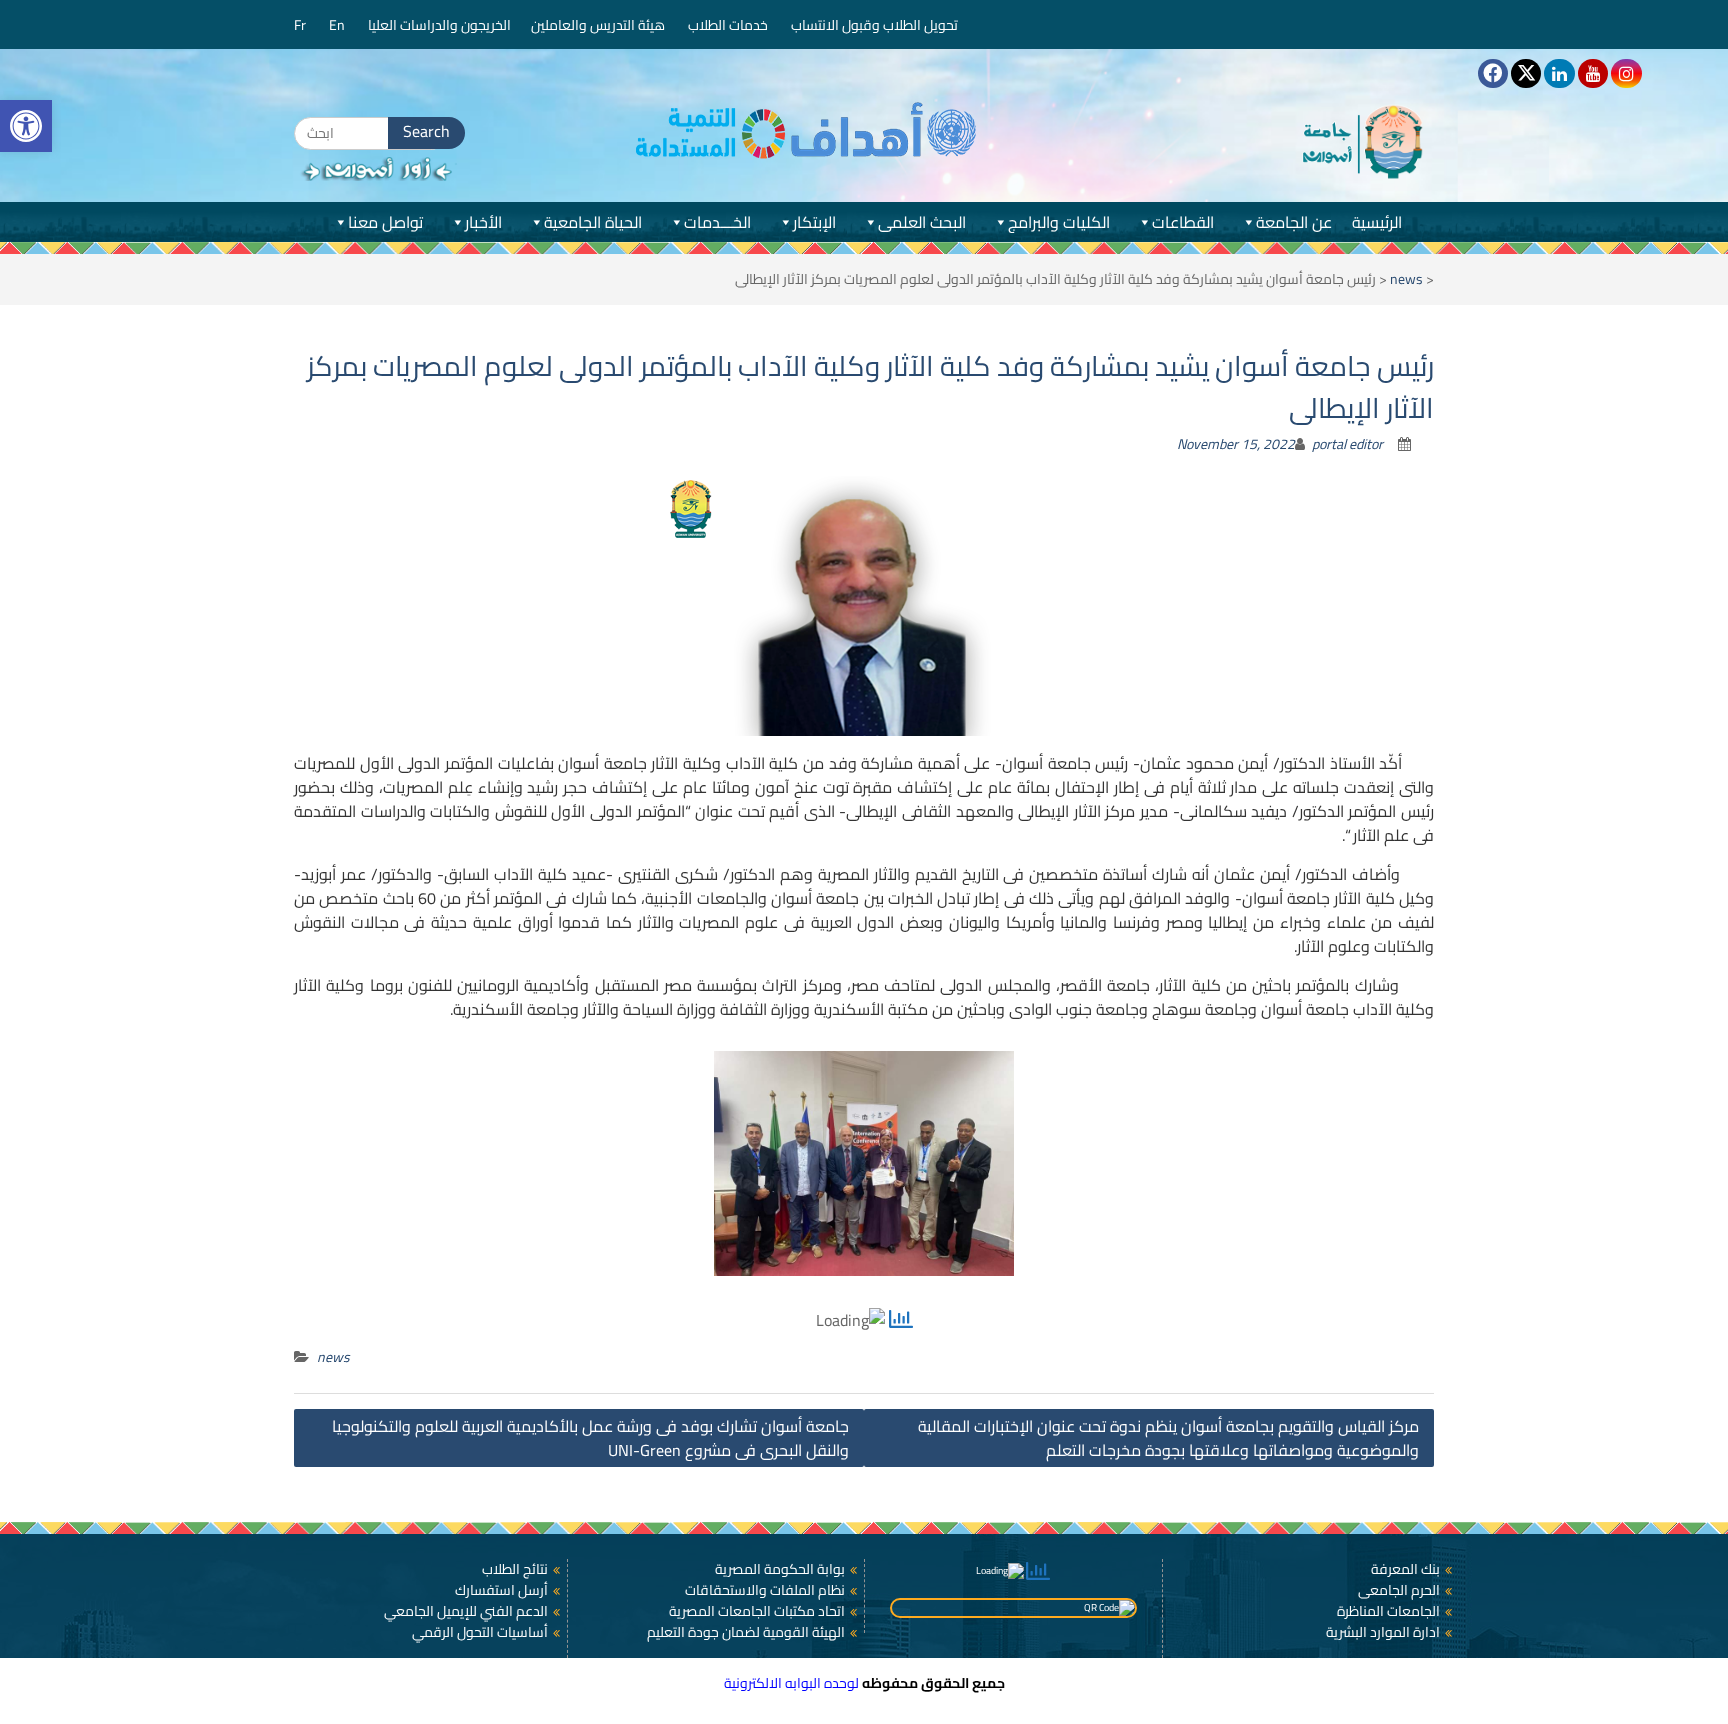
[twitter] (1526, 73)
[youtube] (1593, 73)
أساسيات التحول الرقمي (480, 1632)
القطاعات (1183, 222)
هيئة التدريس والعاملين (599, 25)
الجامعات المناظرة (1388, 1611)
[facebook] (1493, 73)
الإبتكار (814, 222)
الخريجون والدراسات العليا (439, 25)
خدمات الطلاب (729, 25)
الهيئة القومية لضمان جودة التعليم (746, 1632)
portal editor (1347, 444)
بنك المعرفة (1405, 1569)
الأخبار (483, 222)
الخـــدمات (717, 222)
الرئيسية (1377, 222)
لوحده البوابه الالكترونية (791, 1683)
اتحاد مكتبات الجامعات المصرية (757, 1611)
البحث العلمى (922, 222)
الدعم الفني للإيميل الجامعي (466, 1611)
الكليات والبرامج (1059, 222)
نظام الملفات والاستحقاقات (765, 1590)
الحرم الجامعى (1399, 1590)
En (338, 25)
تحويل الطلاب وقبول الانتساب (876, 25)
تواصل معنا (385, 222)
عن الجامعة (1294, 222)
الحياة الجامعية (593, 222)
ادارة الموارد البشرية (1383, 1632)
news (1406, 279)
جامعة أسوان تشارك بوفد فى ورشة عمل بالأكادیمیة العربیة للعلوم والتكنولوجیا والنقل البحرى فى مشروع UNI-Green (590, 1438)
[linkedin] (1559, 73)
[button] (26, 126)
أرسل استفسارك (501, 1590)
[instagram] (1626, 73)
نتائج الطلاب (515, 1569)
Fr (301, 25)
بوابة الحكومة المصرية (780, 1569)
